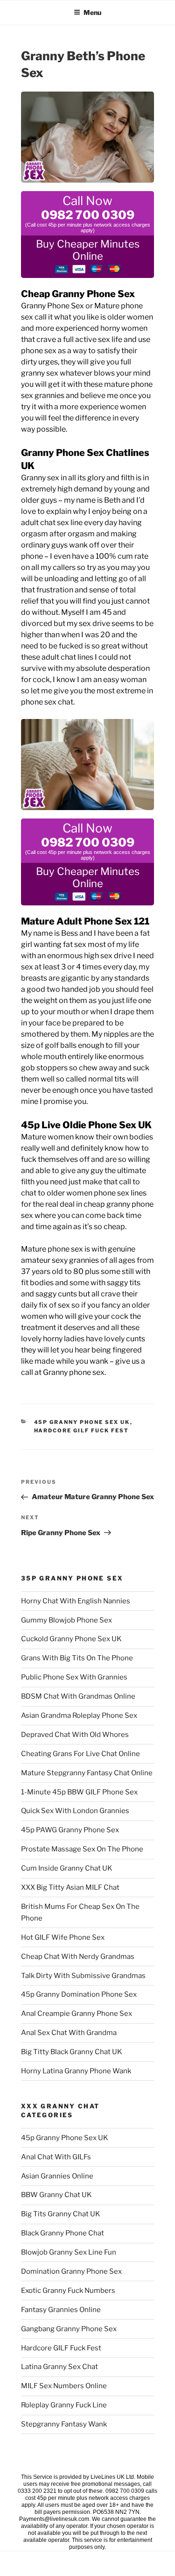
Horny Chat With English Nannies (76, 1601)
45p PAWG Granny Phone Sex (70, 1830)
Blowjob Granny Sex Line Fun (69, 2252)
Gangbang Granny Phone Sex (69, 2329)
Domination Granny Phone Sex (71, 2271)
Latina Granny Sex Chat (59, 2367)
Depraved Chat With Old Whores (75, 1735)
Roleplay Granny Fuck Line (64, 2405)
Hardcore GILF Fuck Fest (82, 1430)
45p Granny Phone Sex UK (82, 1422)
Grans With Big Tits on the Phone (77, 1658)
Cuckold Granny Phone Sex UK (71, 1639)
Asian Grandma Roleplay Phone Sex (79, 1715)
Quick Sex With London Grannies (75, 1811)
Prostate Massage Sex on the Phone (82, 1849)
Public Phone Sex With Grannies (74, 1677)
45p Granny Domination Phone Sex (79, 1994)
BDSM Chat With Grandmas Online (78, 1696)
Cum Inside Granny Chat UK (67, 1868)
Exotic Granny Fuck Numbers (68, 2291)
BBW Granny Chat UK (56, 2195)
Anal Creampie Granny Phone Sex (77, 2014)
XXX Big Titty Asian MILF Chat (70, 1887)
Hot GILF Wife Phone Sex (63, 1937)
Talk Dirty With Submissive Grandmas (83, 1976)
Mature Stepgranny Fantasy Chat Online (87, 1773)
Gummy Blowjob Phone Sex (66, 1620)
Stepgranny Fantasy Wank (64, 2424)
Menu (92, 12)
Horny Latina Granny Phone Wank (76, 2071)
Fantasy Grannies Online (61, 2310)
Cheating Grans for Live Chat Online (80, 1754)
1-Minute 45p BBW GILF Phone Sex (79, 1792)
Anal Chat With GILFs (56, 2157)
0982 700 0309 (88, 215)
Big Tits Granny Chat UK (61, 2214)
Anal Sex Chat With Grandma (69, 2033)
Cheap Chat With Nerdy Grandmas (78, 1957)
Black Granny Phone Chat (63, 2233)
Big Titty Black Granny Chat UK (72, 2052)
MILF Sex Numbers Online (64, 2386)
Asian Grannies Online (57, 2176)
